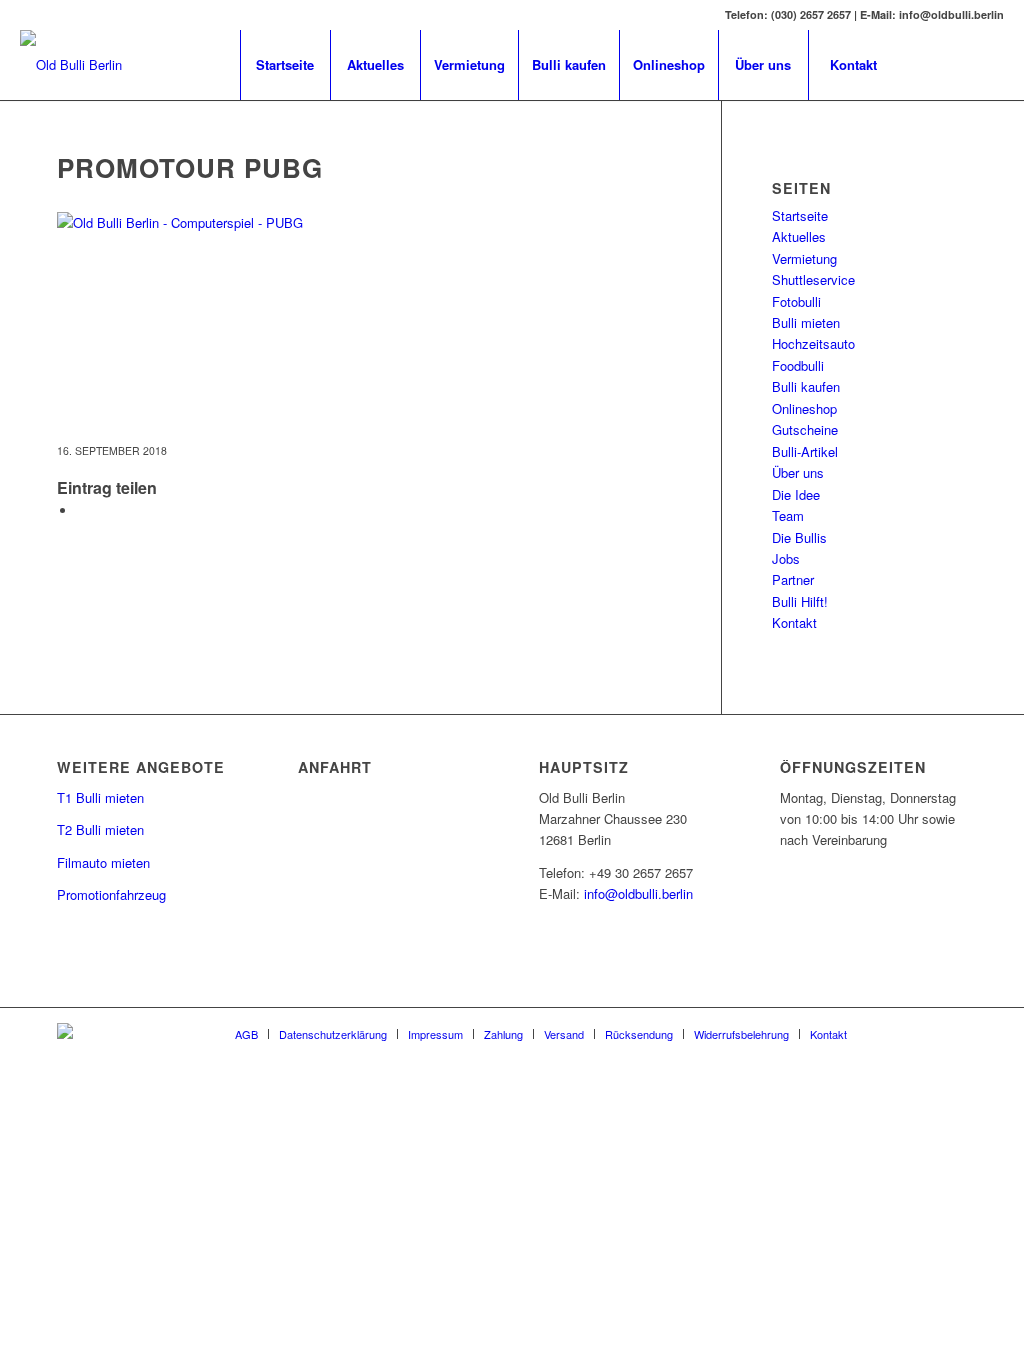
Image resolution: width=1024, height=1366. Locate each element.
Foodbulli (798, 365)
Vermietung (804, 258)
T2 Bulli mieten (100, 829)
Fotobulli (796, 301)
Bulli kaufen (806, 386)
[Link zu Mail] (959, 64)
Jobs (786, 558)
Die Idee (796, 494)
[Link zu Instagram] (989, 64)
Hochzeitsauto (813, 343)
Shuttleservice (813, 279)
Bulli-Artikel (805, 451)
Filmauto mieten (103, 862)
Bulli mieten (806, 322)
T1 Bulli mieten (100, 797)
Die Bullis (799, 537)
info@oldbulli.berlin (638, 893)
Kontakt (794, 622)
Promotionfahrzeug (111, 894)
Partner (793, 579)
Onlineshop (804, 408)
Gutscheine (805, 429)
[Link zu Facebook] (929, 64)
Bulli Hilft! (800, 601)
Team (788, 515)
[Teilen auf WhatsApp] (82, 510)
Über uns (798, 472)
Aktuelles (799, 236)
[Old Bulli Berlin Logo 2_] (71, 65)
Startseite (800, 215)
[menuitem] (285, 65)
